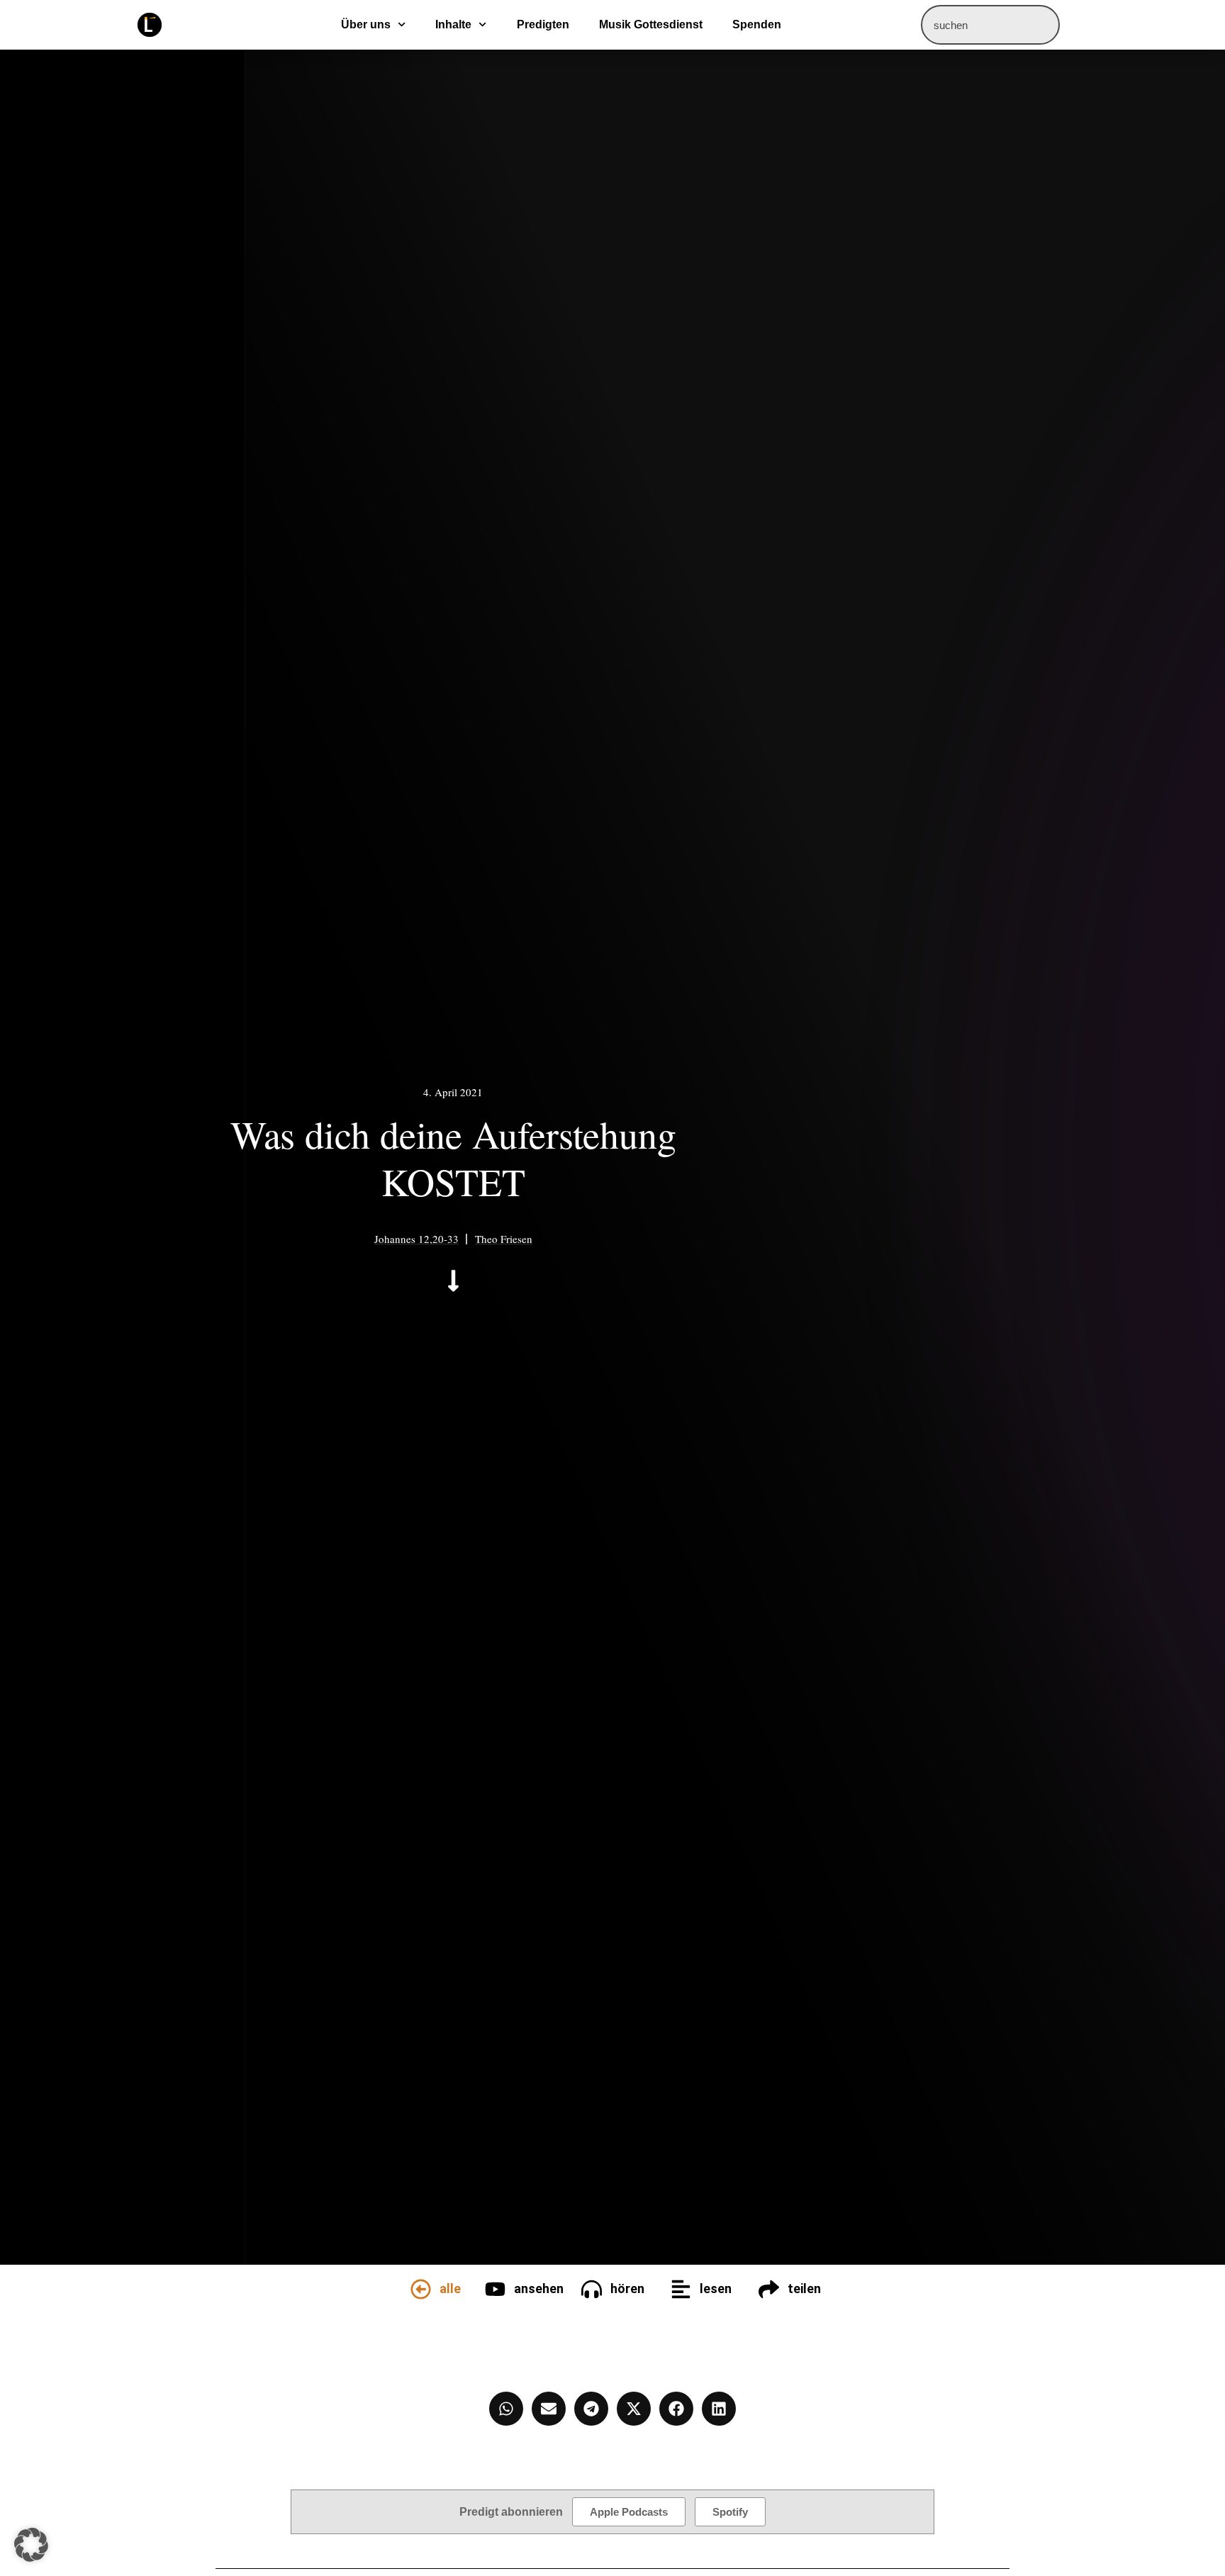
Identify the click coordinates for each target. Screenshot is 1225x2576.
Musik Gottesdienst (651, 24)
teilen (804, 2288)
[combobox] (990, 25)
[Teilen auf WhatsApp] (506, 2409)
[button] (31, 2545)
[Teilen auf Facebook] (676, 2409)
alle (450, 2288)
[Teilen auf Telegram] (591, 2409)
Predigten (543, 24)
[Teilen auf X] (634, 2409)
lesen (716, 2288)
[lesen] (681, 2289)
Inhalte (453, 24)
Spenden (757, 24)
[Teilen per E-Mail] (549, 2409)
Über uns (366, 24)
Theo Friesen (504, 1239)
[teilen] (769, 2289)
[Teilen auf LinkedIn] (719, 2409)
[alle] (421, 2289)
